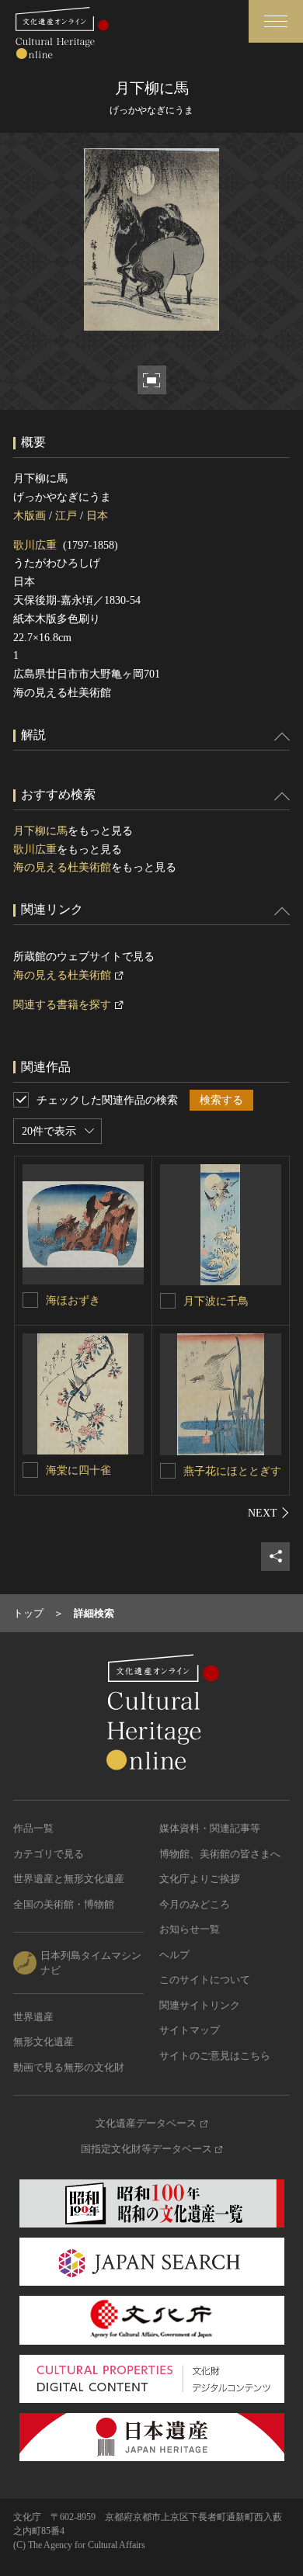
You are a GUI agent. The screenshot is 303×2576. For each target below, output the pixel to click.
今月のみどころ (195, 1904)
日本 (97, 516)
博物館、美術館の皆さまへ (220, 1854)
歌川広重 (35, 545)
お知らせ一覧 (190, 1929)
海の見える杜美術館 (62, 867)
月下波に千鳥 (216, 1301)
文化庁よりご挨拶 (200, 1879)
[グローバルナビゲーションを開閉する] (276, 21)
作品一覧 (33, 1828)
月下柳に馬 (40, 831)
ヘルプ (174, 1955)
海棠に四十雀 (78, 1470)
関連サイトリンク (200, 2005)
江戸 (66, 516)
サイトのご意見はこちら (215, 2056)
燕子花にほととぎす (232, 1471)
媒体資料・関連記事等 (210, 1828)
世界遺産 (33, 2017)
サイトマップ (190, 2030)
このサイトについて (205, 1980)
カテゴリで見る (49, 1854)
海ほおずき (73, 1300)
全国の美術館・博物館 (64, 1904)
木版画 (30, 516)
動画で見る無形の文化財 (69, 2067)
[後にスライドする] (269, 1513)
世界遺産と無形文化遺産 (69, 1879)
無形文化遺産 (44, 2042)
